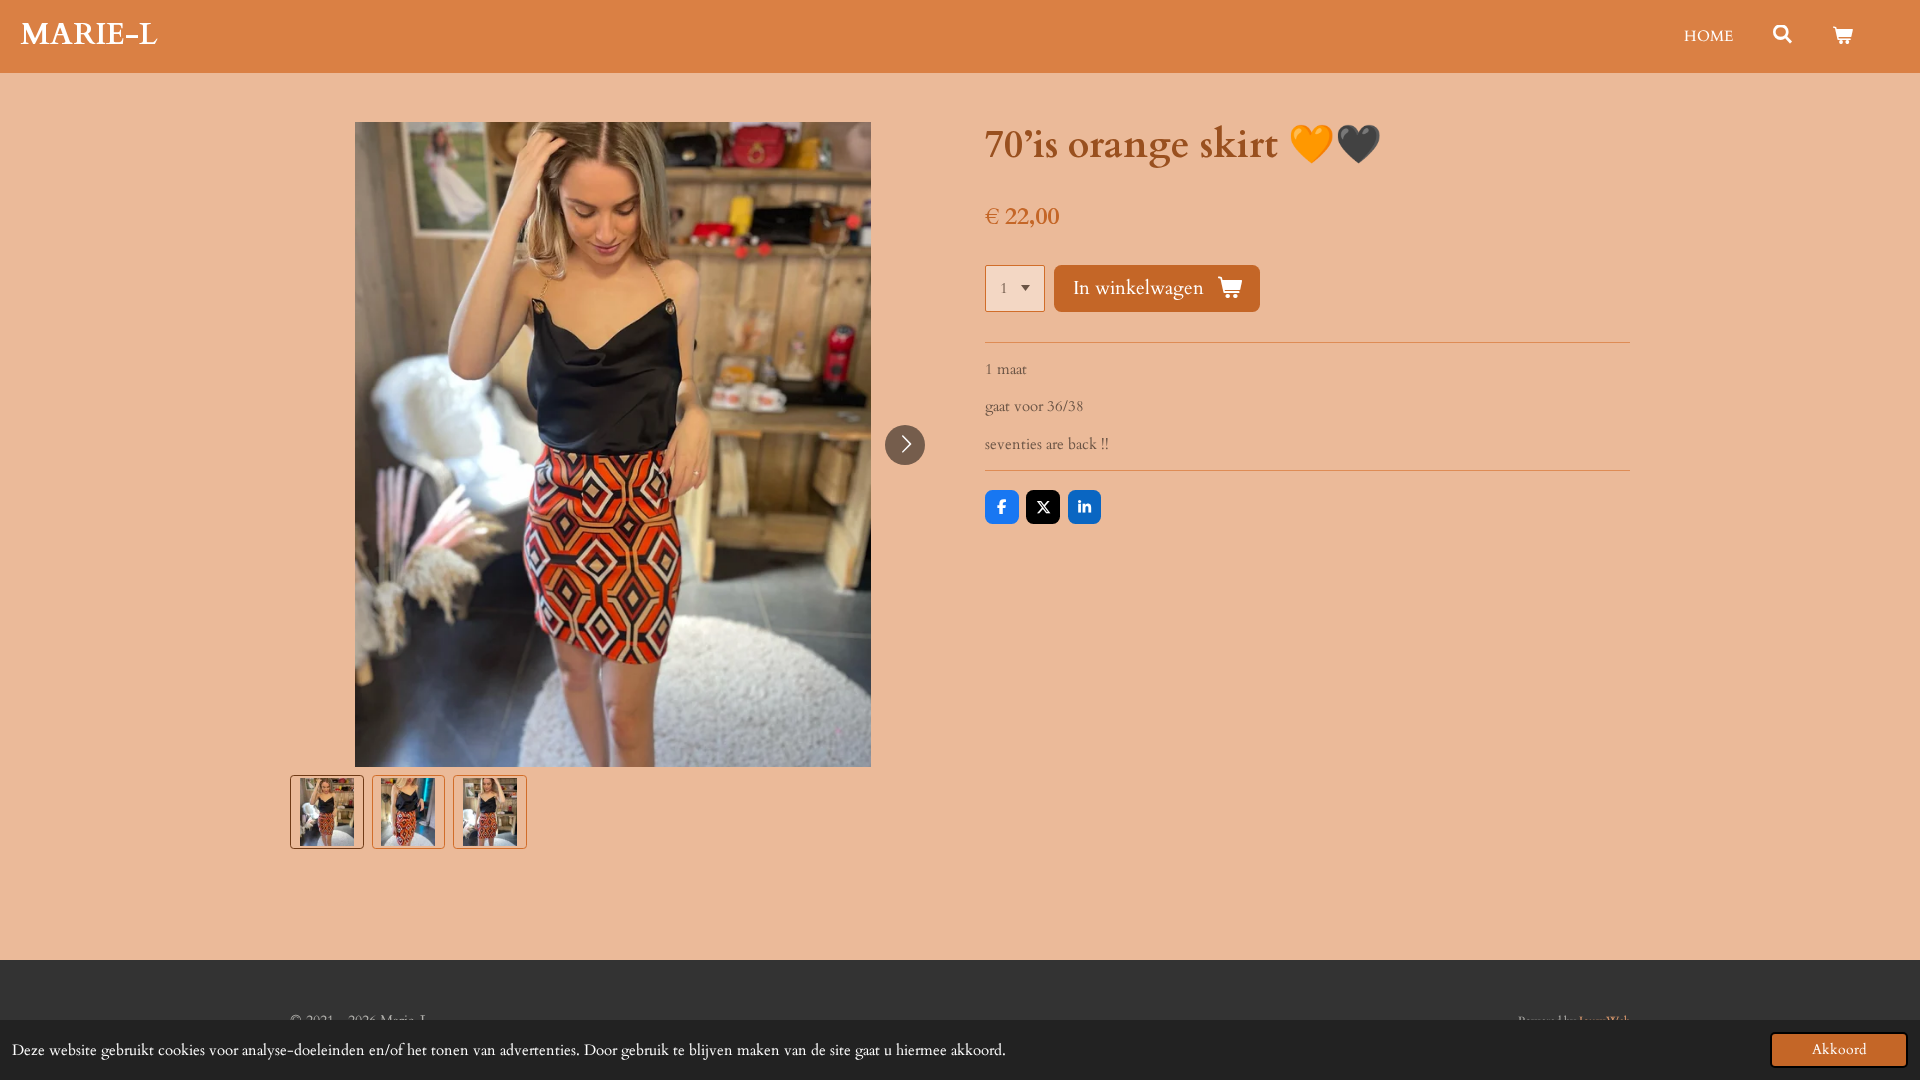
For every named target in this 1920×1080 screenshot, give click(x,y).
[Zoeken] (1782, 35)
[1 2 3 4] (1015, 288)
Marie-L (89, 34)
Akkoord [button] (1839, 1050)
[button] (327, 812)
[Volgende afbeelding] (905, 445)
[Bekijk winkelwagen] (1842, 36)
